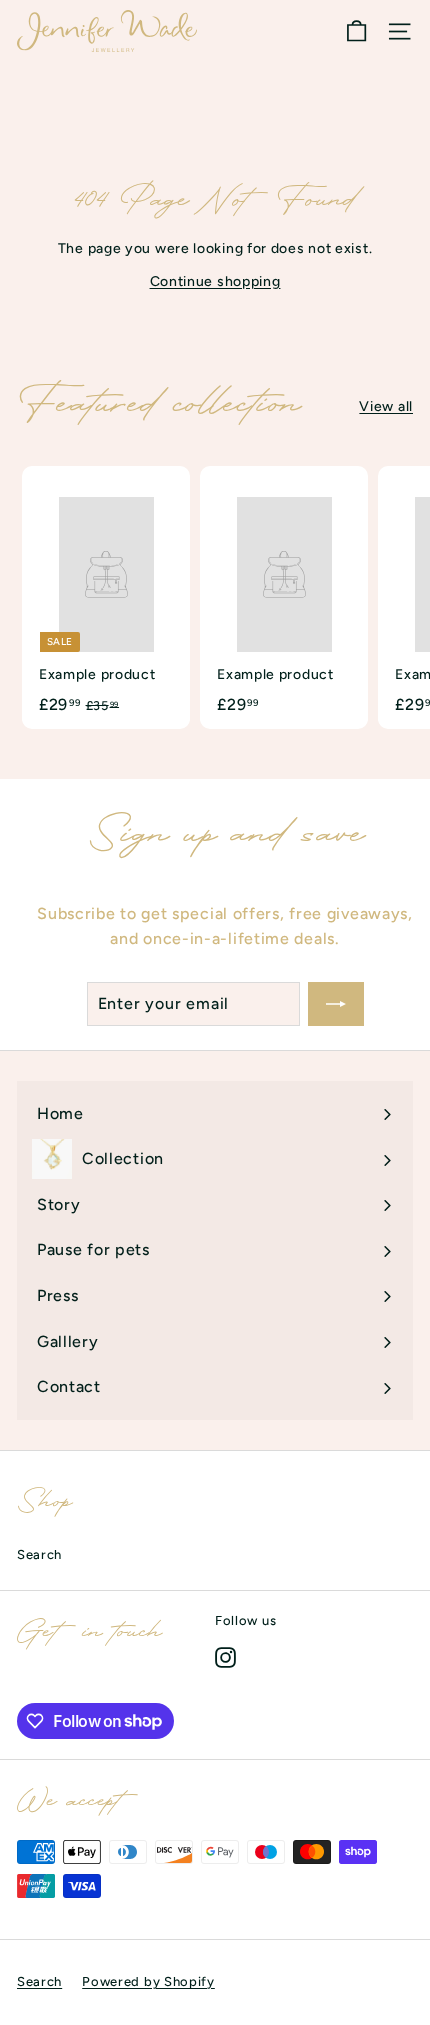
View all (386, 406)
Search (39, 1554)
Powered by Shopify (148, 1981)
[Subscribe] (336, 1004)
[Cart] (356, 31)
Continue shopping (215, 281)
